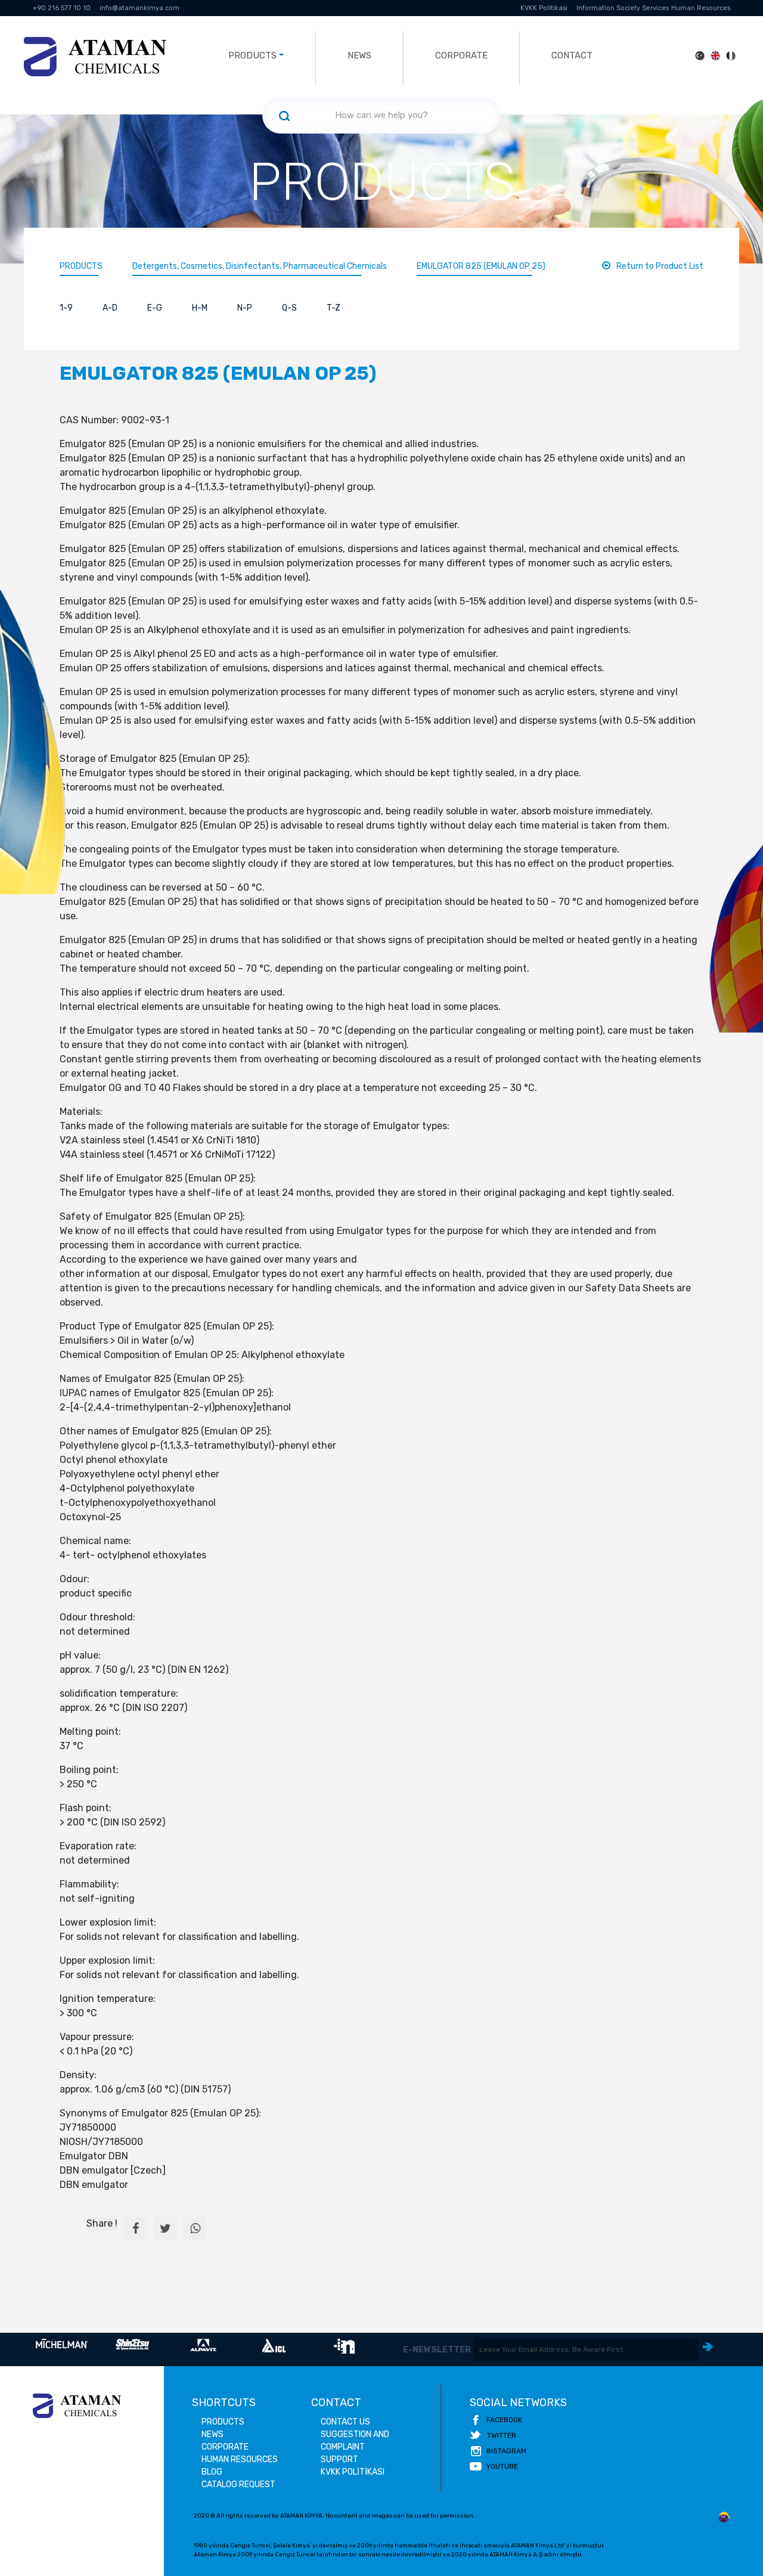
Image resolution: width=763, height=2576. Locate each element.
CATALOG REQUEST (238, 2484)
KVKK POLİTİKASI (353, 2472)
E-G (155, 308)
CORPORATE (461, 55)
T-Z (334, 308)
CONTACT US (345, 2422)
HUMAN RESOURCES (240, 2459)
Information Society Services (623, 8)
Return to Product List (660, 266)
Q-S (289, 308)
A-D (110, 308)
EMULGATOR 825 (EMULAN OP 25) (481, 266)
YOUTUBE (502, 2466)
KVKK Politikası (544, 8)
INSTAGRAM (506, 2451)
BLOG (212, 2472)
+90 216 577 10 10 (62, 8)
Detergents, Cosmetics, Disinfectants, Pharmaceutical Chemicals (260, 266)
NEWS (359, 55)
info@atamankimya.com (139, 8)
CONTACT (572, 55)
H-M (200, 308)
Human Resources (701, 8)
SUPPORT (339, 2459)
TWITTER (502, 2435)
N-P (245, 308)
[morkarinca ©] (724, 2518)
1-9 (66, 308)
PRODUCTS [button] (252, 55)
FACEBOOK (504, 2420)
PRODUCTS (81, 266)
